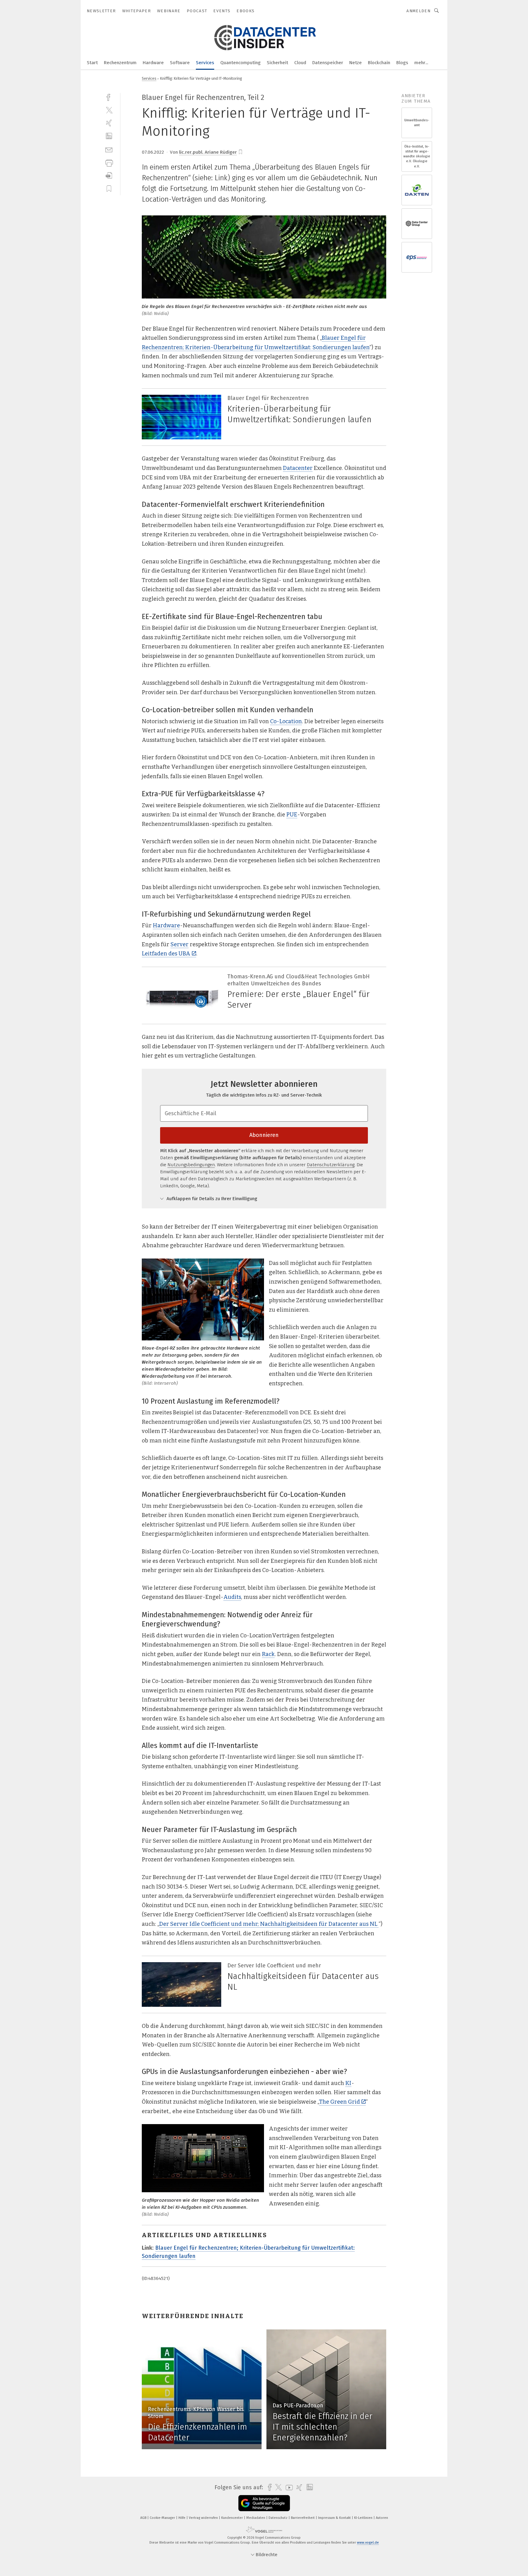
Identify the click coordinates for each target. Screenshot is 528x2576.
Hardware (153, 63)
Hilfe (182, 2518)
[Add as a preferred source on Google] (264, 2503)
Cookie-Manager (163, 2518)
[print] (109, 162)
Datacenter (298, 468)
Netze (356, 63)
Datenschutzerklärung (331, 1165)
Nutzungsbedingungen (191, 1165)
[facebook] (109, 97)
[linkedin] (109, 136)
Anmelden (418, 11)
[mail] (109, 149)
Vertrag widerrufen (204, 2518)
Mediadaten (256, 2518)
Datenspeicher (328, 63)
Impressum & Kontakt (335, 2518)
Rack (268, 1654)
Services (205, 63)
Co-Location (286, 721)
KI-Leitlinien (364, 2518)
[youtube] (288, 2488)
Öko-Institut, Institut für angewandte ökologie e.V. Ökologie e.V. (417, 156)
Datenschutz (279, 2518)
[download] (109, 176)
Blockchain (379, 63)
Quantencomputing (240, 63)
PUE (292, 815)
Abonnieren (264, 1135)
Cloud (300, 63)
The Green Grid (339, 2102)
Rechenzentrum (120, 63)
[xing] (109, 123)
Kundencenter (233, 2518)
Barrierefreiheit (303, 2518)
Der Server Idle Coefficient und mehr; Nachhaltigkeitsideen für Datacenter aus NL (269, 1924)
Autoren (382, 2518)
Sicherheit (277, 63)
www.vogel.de (368, 2543)
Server (180, 944)
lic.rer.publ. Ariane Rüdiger (208, 152)
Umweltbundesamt (417, 123)
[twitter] (109, 110)
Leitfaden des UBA (166, 954)
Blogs (402, 63)
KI (348, 2083)
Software (180, 63)
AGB (144, 2518)
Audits (232, 1597)
